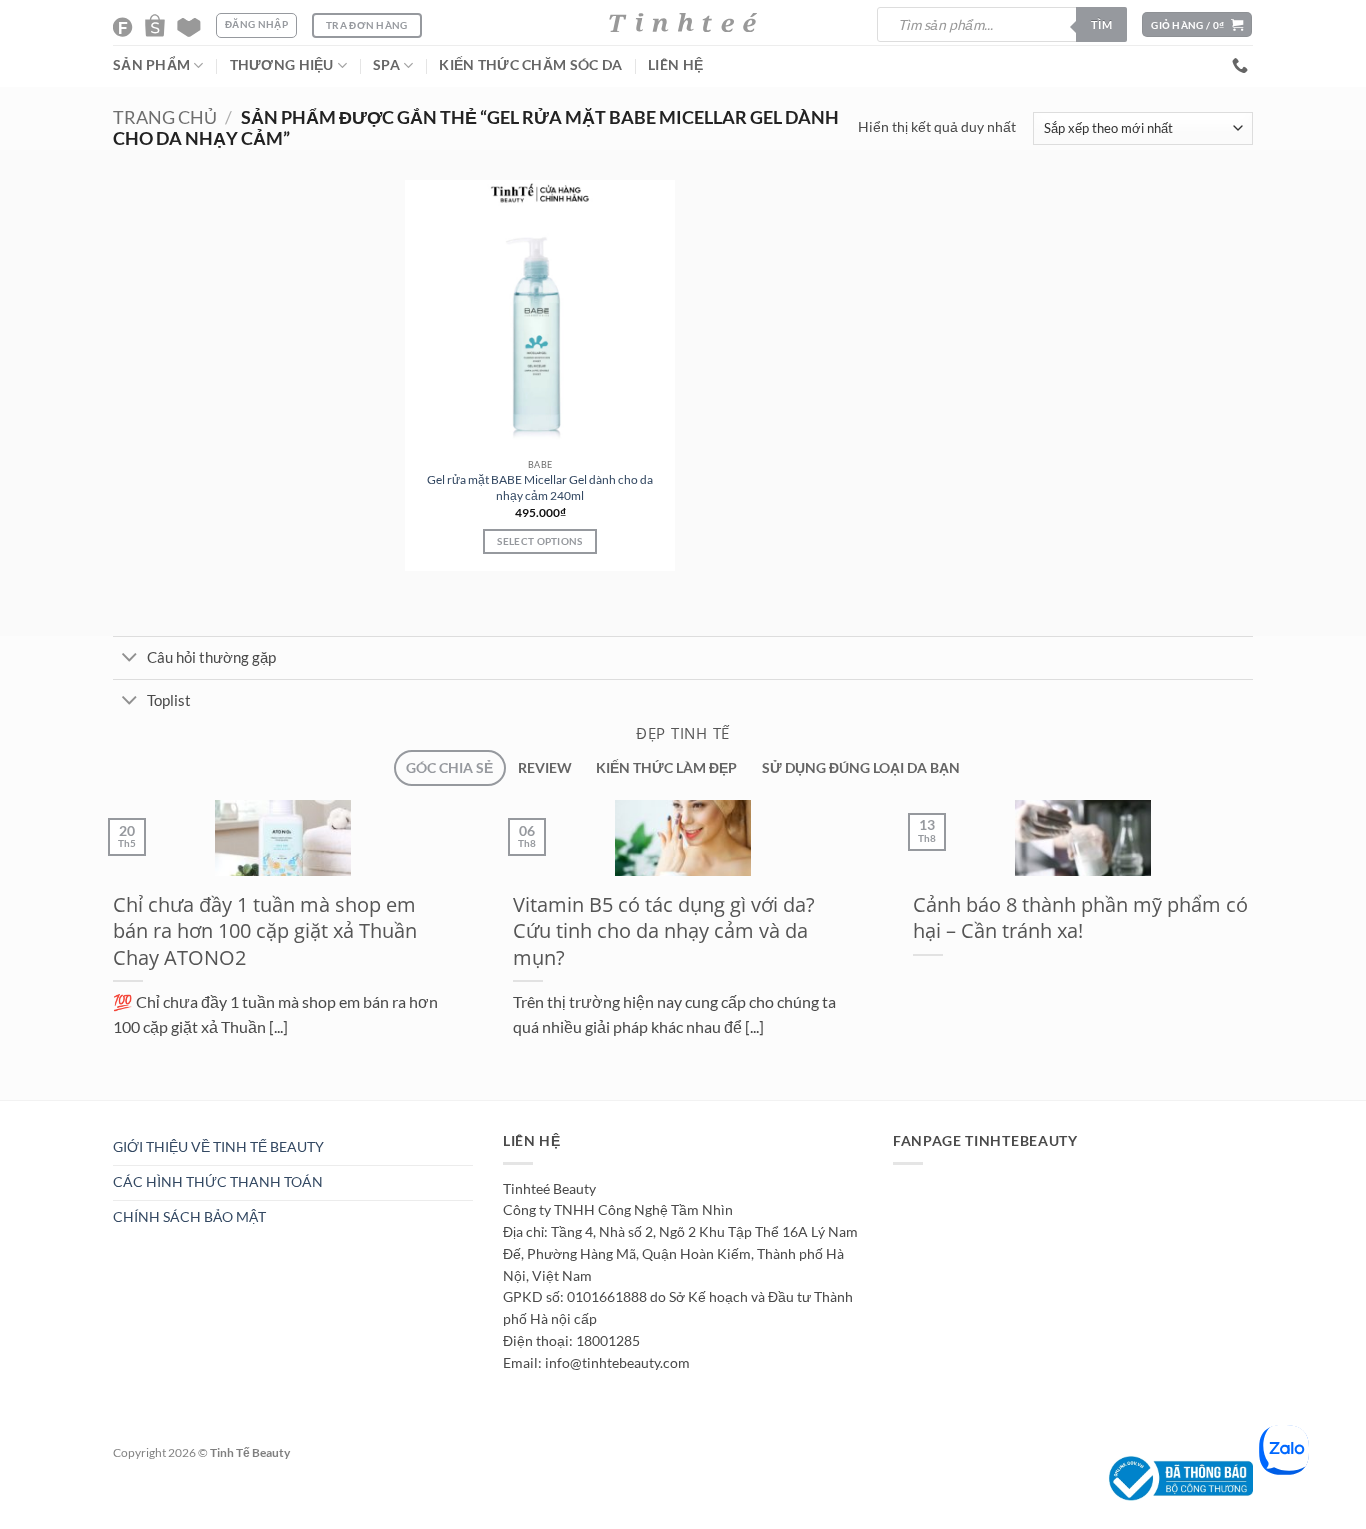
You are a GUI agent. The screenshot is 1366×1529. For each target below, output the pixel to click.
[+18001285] (1242, 65)
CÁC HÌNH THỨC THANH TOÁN (218, 1182)
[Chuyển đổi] (129, 659)
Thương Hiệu (282, 65)
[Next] (147, 1110)
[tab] (449, 768)
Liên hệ (675, 65)
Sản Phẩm (151, 65)
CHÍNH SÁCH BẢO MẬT (189, 1217)
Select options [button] (539, 541)
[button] (1197, 24)
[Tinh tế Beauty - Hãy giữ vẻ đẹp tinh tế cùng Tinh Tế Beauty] (683, 22)
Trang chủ (165, 117)
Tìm (1101, 24)
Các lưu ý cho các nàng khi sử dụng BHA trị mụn (559, 917)
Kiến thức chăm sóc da (530, 65)
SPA (386, 65)
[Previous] (100, 1110)
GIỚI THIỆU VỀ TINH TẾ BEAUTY (218, 1147)
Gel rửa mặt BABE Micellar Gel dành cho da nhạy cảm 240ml (540, 487)
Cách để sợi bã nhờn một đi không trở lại (955, 917)
